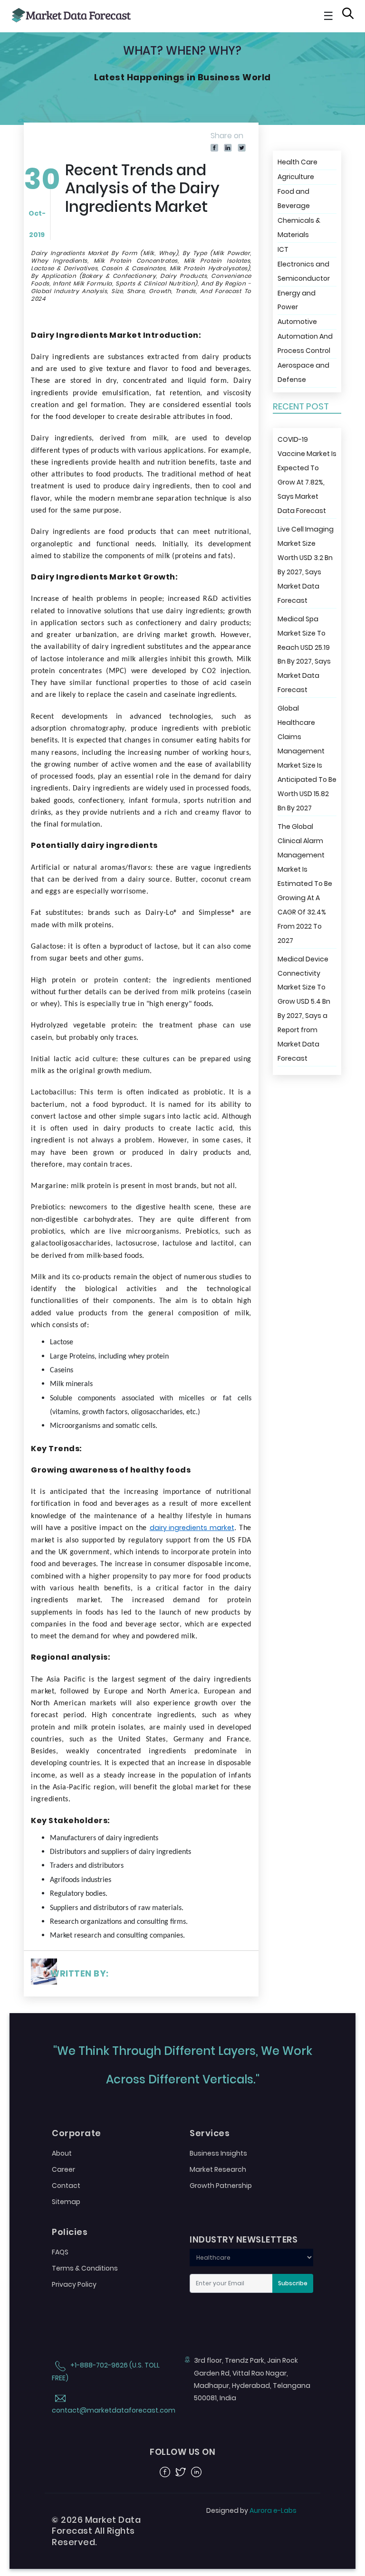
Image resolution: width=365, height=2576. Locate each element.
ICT (283, 249)
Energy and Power (297, 300)
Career (63, 2169)
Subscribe (293, 2283)
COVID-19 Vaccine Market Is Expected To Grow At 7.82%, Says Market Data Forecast (307, 475)
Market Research (218, 2169)
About (62, 2153)
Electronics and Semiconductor (304, 271)
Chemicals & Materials (299, 228)
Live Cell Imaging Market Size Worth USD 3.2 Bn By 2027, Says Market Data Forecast (306, 565)
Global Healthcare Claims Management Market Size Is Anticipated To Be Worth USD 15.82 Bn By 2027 (307, 758)
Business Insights (218, 2153)
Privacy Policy (74, 2284)
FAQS (60, 2252)
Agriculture (296, 177)
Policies (70, 2232)
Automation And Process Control (305, 343)
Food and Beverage (294, 199)
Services (210, 2133)
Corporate (77, 2133)
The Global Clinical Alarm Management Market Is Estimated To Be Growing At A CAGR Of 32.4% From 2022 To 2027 (305, 884)
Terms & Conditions (85, 2268)
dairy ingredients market (192, 1528)
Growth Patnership (221, 2186)
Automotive (297, 322)
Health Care (298, 162)
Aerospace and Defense (303, 372)
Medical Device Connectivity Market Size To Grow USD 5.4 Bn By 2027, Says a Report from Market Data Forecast (304, 1009)
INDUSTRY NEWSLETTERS (244, 2240)
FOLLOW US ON (182, 2452)
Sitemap (66, 2202)
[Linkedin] (228, 147)
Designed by (251, 2510)
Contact (66, 2186)
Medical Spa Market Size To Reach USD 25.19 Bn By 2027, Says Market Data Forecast (304, 655)
